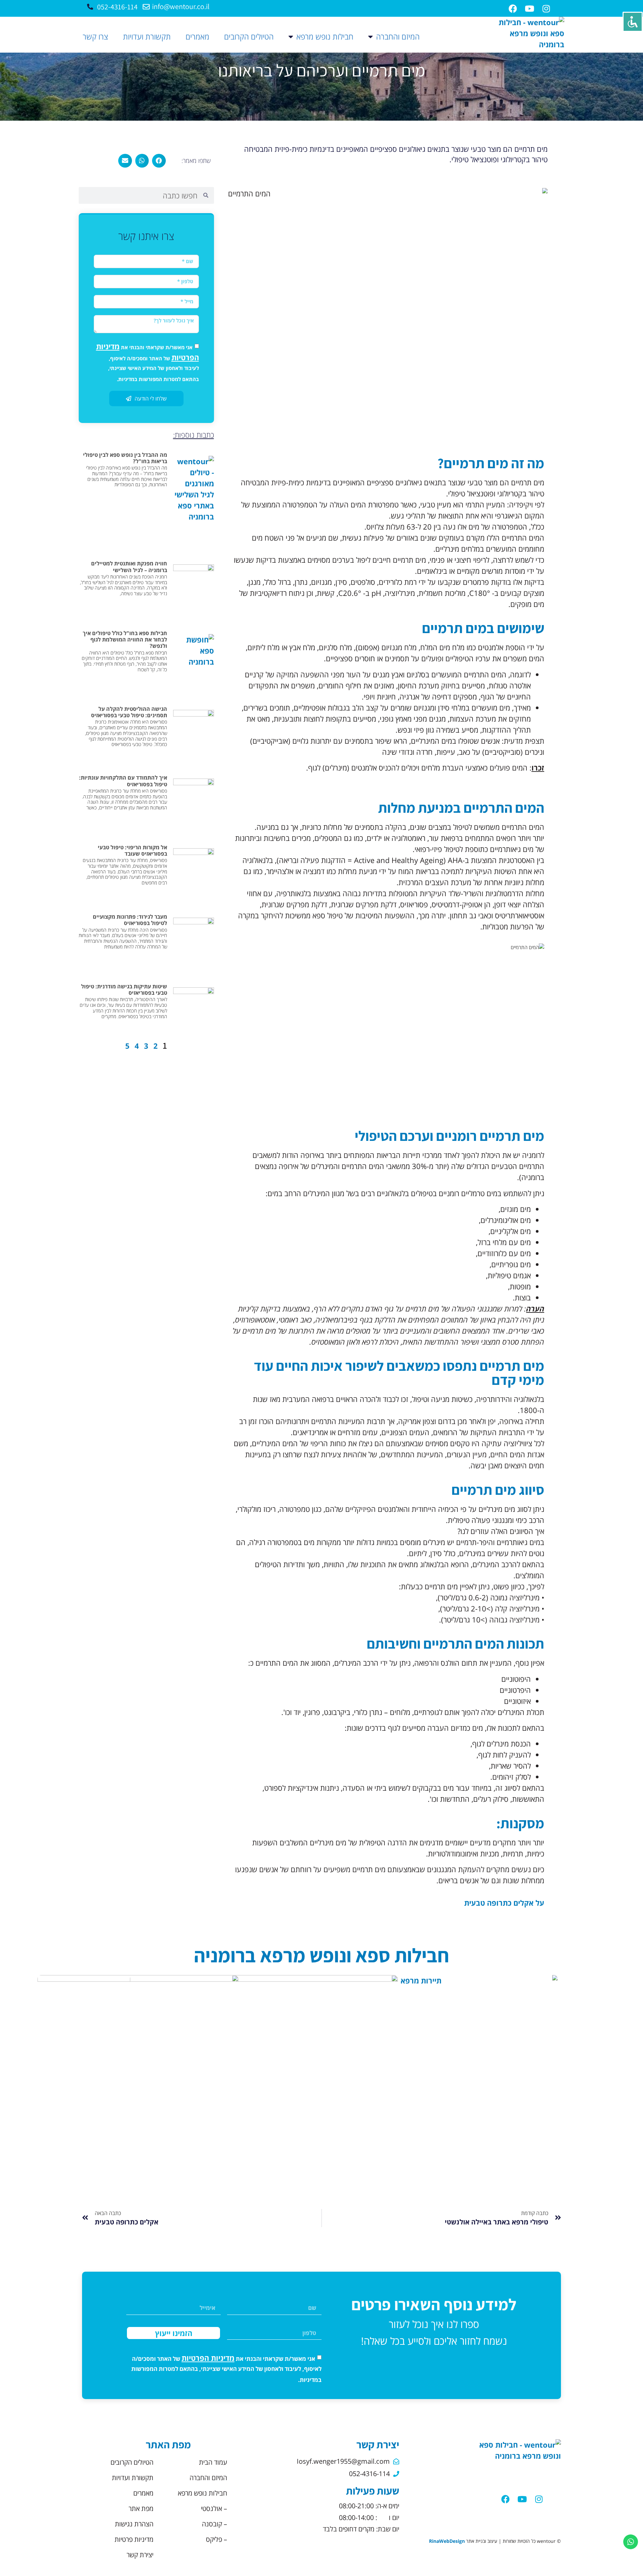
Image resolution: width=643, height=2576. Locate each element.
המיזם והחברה (398, 37)
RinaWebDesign (447, 2541)
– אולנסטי (214, 2508)
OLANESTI (481, 2090)
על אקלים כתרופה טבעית (504, 1903)
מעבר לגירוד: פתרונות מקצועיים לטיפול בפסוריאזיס (130, 920)
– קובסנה (215, 2524)
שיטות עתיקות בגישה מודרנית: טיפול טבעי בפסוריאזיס (124, 990)
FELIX (321, 2090)
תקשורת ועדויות (147, 37)
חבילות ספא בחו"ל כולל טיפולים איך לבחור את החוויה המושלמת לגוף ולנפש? (125, 639)
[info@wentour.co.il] (146, 7)
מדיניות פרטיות (134, 2539)
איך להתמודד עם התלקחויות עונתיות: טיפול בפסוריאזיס (123, 781)
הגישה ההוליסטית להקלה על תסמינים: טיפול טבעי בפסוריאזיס (129, 712)
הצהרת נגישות (134, 2524)
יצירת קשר (140, 2555)
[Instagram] (539, 2499)
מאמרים (197, 37)
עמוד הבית (213, 2462)
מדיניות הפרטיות (208, 2358)
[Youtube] (522, 2499)
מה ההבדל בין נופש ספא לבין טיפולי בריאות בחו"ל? (125, 458)
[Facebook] (513, 8)
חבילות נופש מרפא (325, 37)
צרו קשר (95, 37)
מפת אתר (141, 2508)
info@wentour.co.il (181, 6)
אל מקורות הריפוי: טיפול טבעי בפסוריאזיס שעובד (132, 850)
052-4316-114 (117, 7)
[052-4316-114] (90, 7)
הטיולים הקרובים (249, 37)
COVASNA (162, 2046)
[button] (159, 161)
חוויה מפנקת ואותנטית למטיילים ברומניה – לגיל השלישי (129, 567)
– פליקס (217, 2539)
